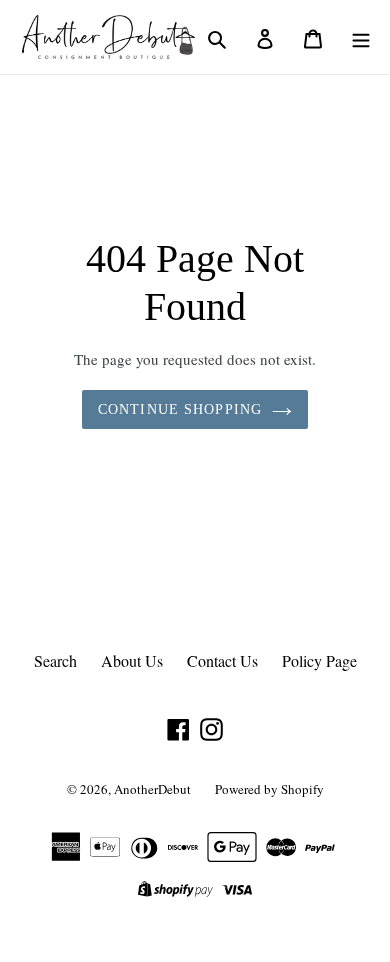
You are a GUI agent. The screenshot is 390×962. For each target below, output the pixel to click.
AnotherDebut (152, 789)
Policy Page (319, 660)
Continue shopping (180, 409)
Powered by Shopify (269, 789)
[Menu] (361, 37)
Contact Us (222, 660)
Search (55, 660)
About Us (132, 660)
